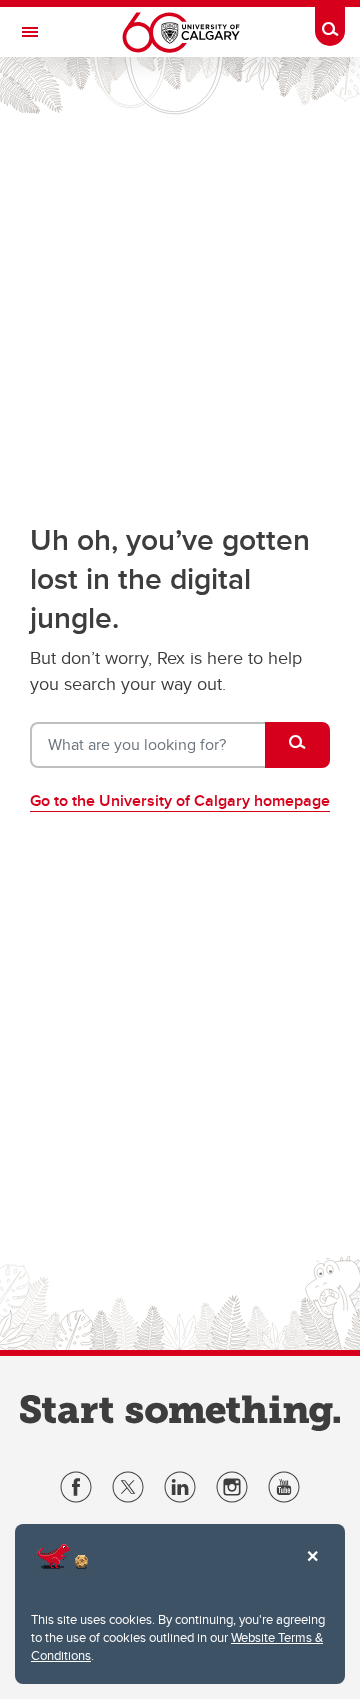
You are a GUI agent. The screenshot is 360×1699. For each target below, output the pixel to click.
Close (312, 1570)
